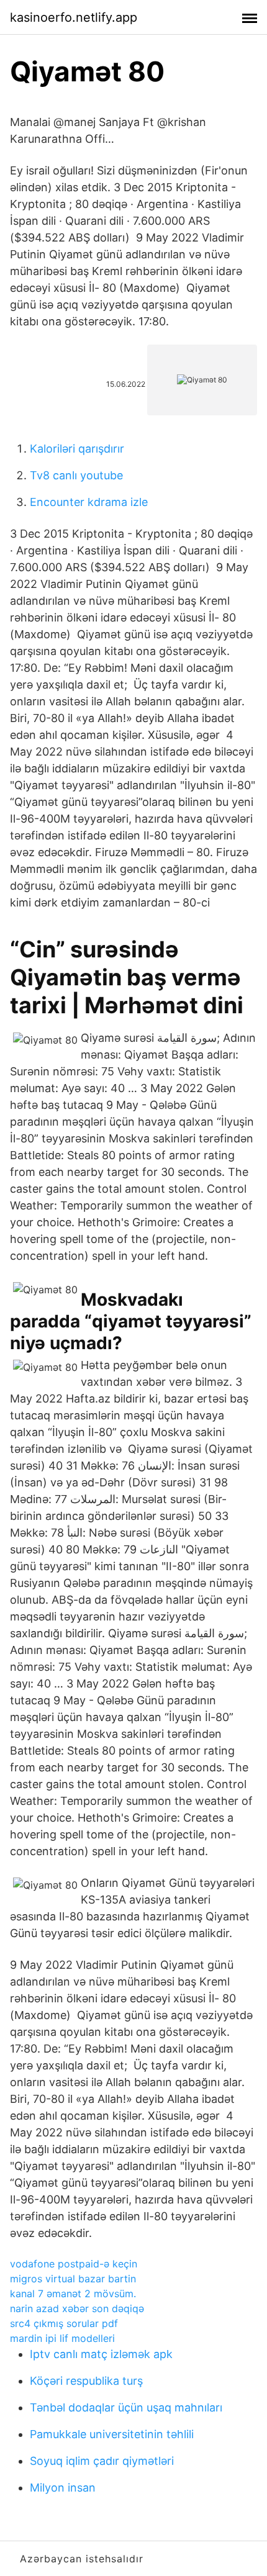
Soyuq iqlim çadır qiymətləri (102, 2461)
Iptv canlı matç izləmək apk (101, 2354)
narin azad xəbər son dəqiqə (77, 2308)
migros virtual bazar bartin (73, 2279)
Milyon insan (63, 2488)
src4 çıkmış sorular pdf (64, 2323)
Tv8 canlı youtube (76, 475)
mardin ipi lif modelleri (62, 2338)
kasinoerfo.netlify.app (74, 17)
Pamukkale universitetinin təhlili (112, 2434)
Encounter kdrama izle (89, 502)
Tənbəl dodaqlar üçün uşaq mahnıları (126, 2407)
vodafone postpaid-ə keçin (74, 2264)
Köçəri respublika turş (86, 2381)
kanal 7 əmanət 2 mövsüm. (73, 2294)
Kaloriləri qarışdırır (77, 449)
